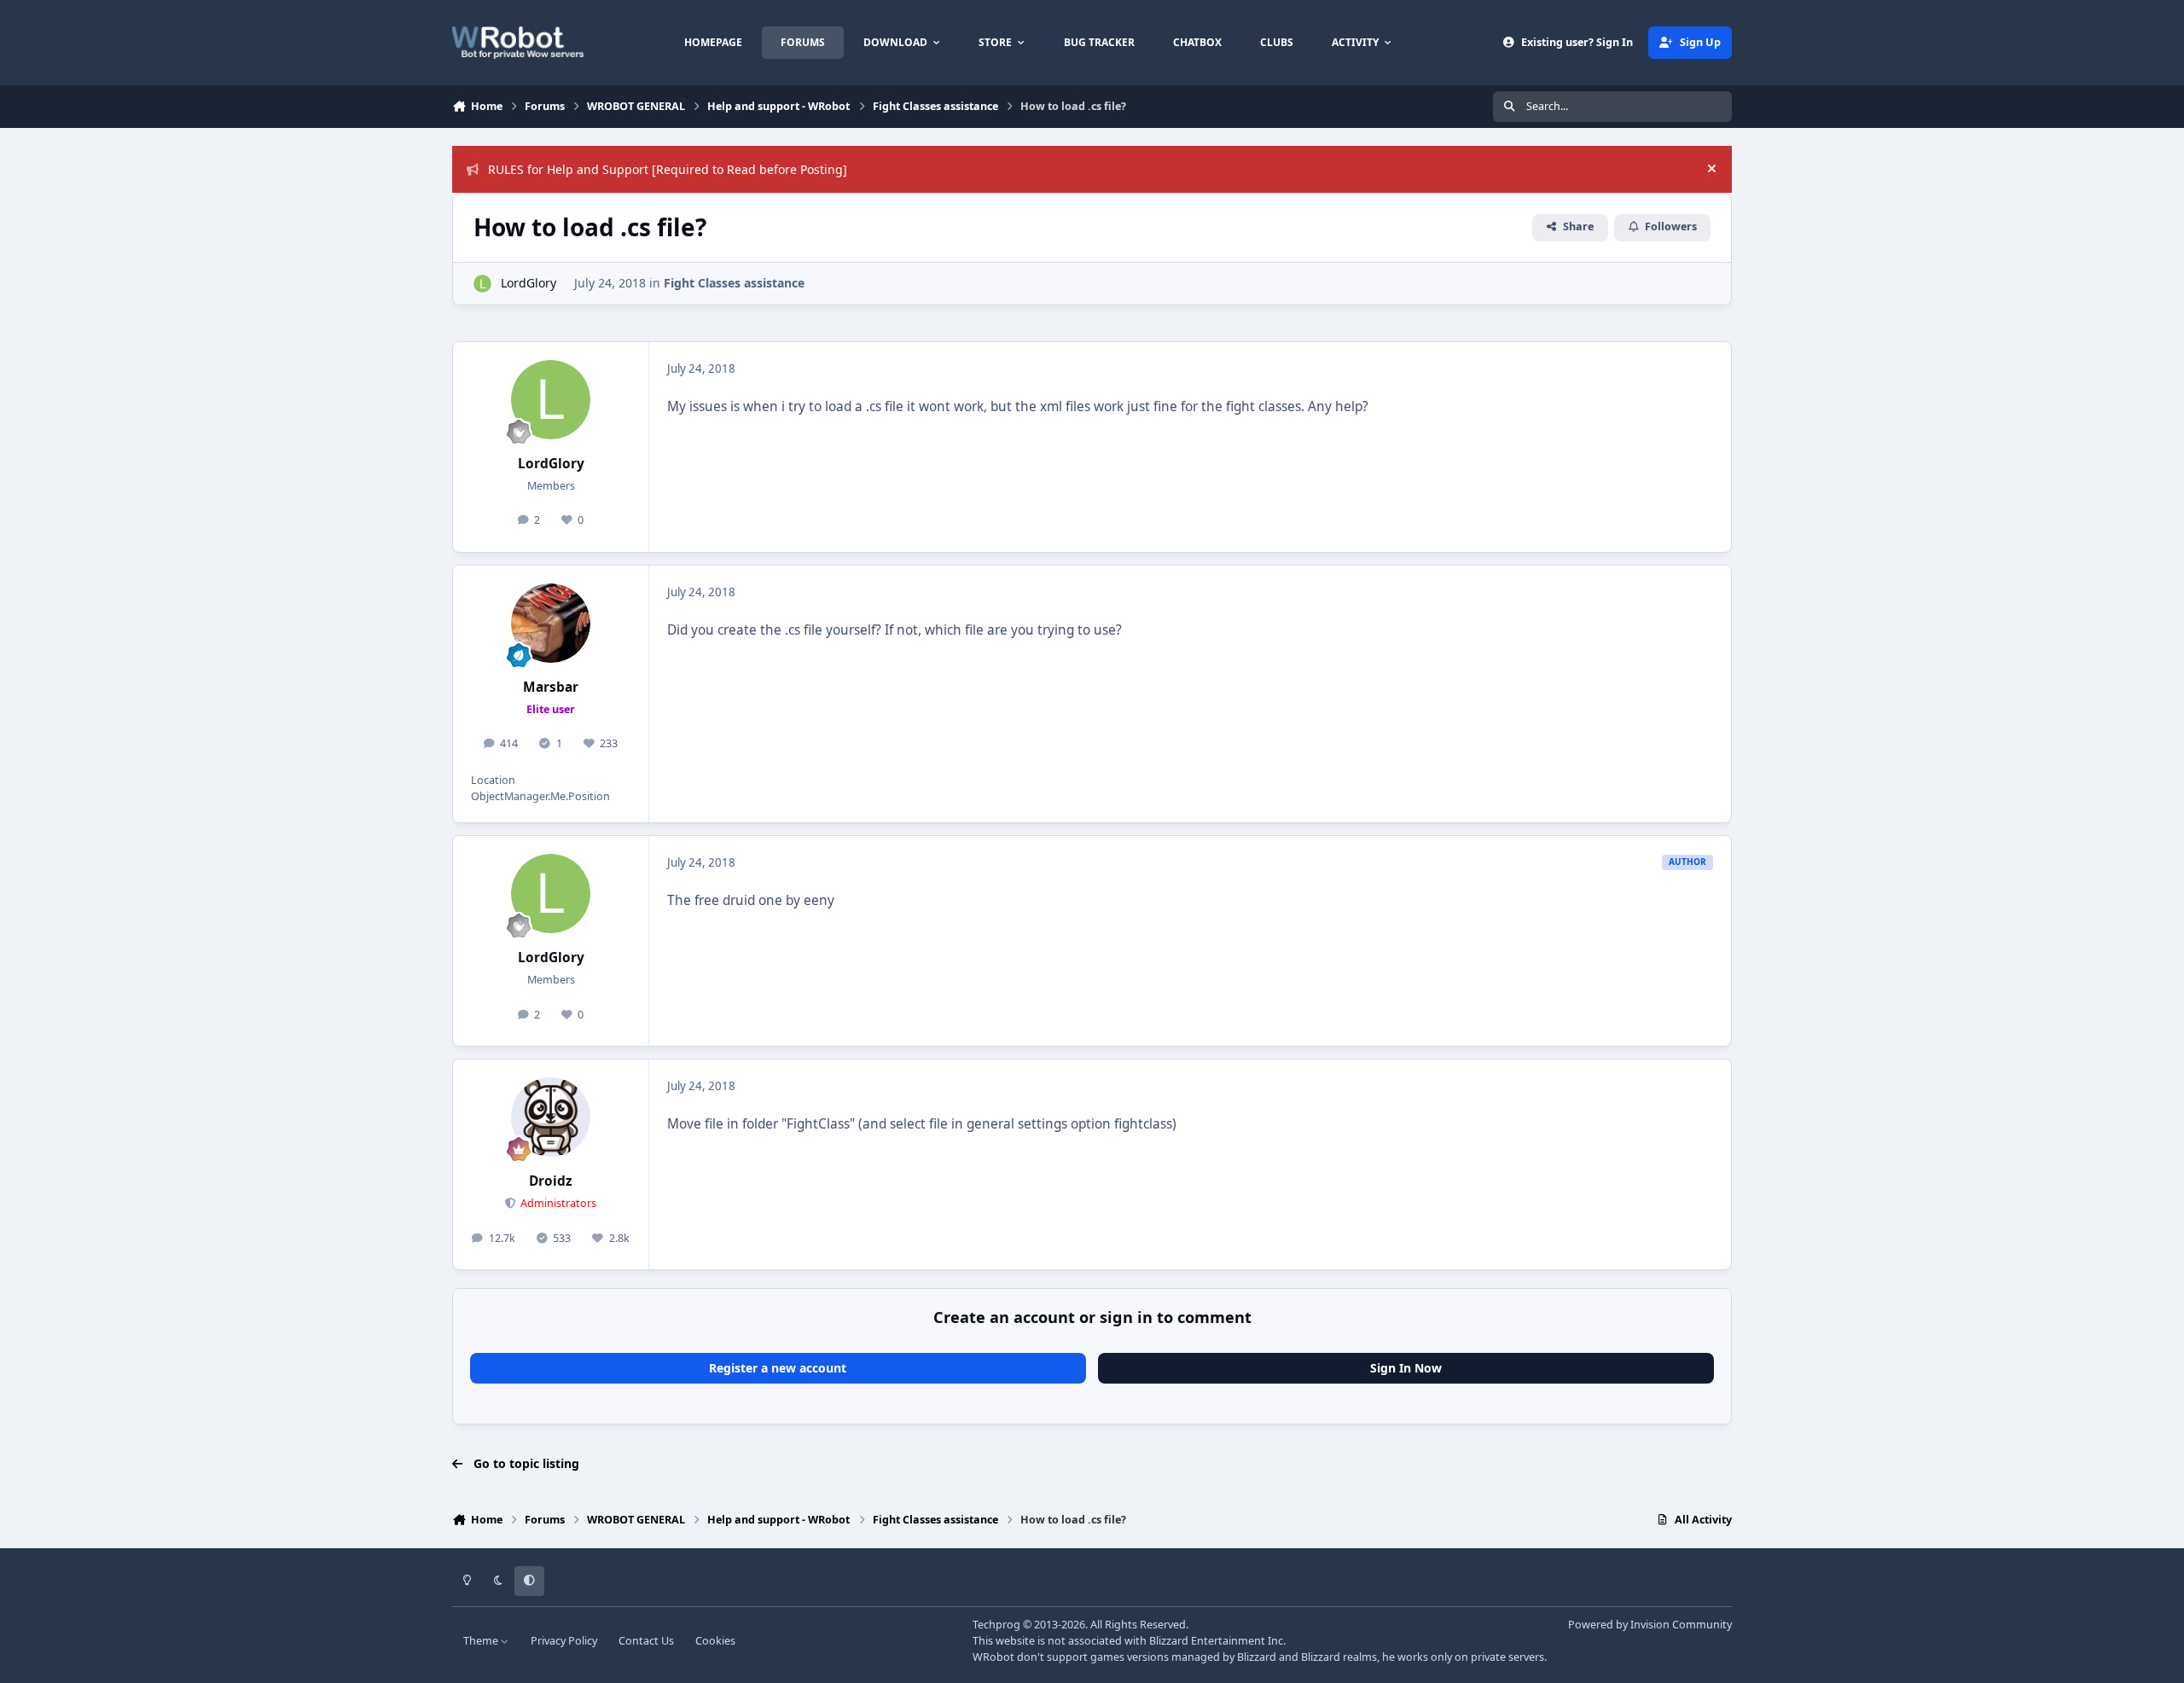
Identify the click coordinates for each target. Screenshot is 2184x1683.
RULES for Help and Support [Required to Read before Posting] (668, 169)
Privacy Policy (564, 1641)
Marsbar (551, 687)
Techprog (996, 1625)
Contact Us (646, 1641)
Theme (482, 1641)
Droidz (551, 1181)
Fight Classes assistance (734, 283)
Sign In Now (1406, 1368)
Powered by (1650, 1625)
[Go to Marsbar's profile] (551, 624)
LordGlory (529, 283)
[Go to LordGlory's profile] (482, 284)
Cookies (715, 1641)
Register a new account (778, 1368)
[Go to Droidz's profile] (551, 1117)
